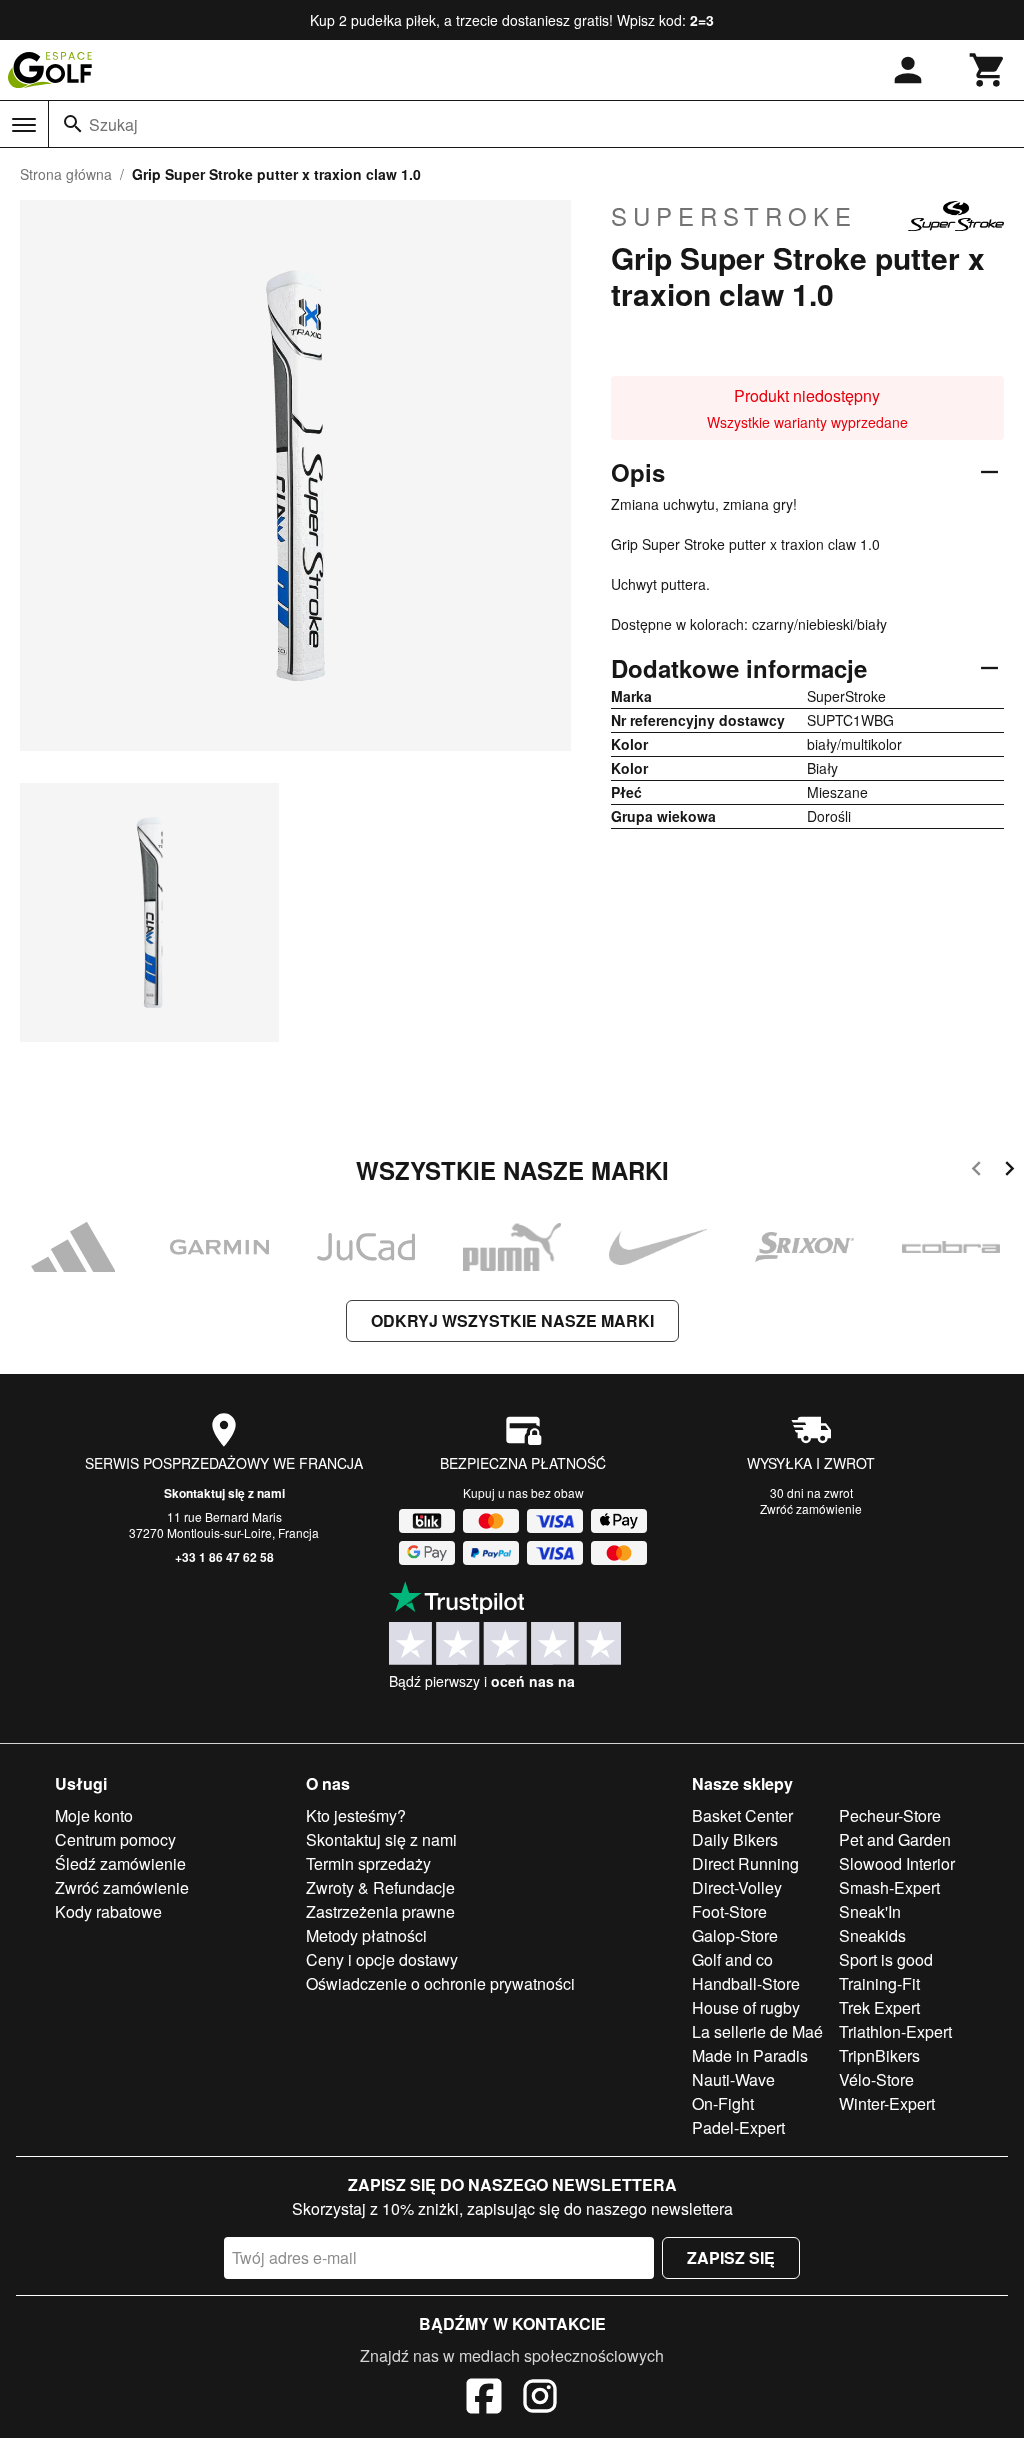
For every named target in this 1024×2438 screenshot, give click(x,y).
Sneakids (872, 1935)
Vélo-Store (876, 2079)
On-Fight (723, 2103)
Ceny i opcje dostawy (382, 1959)
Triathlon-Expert (895, 2031)
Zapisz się (731, 2257)
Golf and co (732, 1959)
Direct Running (745, 1863)
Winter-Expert (887, 2103)
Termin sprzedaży (368, 1863)
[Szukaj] (73, 124)
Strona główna (66, 174)
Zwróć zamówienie (811, 1508)
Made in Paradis (750, 2055)
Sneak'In (870, 1911)
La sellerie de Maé (757, 2031)
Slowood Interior (897, 1863)
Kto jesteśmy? (356, 1815)
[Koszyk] (988, 70)
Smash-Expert (889, 1887)
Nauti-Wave (733, 2079)
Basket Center (742, 1815)
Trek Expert (879, 2007)
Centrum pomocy (115, 1839)
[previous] (976, 1171)
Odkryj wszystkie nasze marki (512, 1320)
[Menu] (24, 125)
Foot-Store (729, 1911)
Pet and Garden (895, 1839)
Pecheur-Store (890, 1815)
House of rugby (746, 2007)
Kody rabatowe (108, 1911)
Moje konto (94, 1815)
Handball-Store (746, 1983)
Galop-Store (735, 1935)
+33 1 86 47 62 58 (224, 1557)
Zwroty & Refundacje (380, 1887)
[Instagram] (540, 2399)
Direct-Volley (737, 1887)
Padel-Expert (738, 2127)
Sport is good (886, 1959)
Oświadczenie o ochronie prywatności (440, 1983)
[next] (1009, 1171)
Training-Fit (879, 1983)
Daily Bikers (735, 1839)
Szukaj (113, 124)
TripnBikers (879, 2055)
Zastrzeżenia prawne (380, 1911)
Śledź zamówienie (120, 1863)
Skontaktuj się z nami (224, 1493)
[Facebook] (484, 2399)
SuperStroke (734, 216)
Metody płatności (366, 1935)
